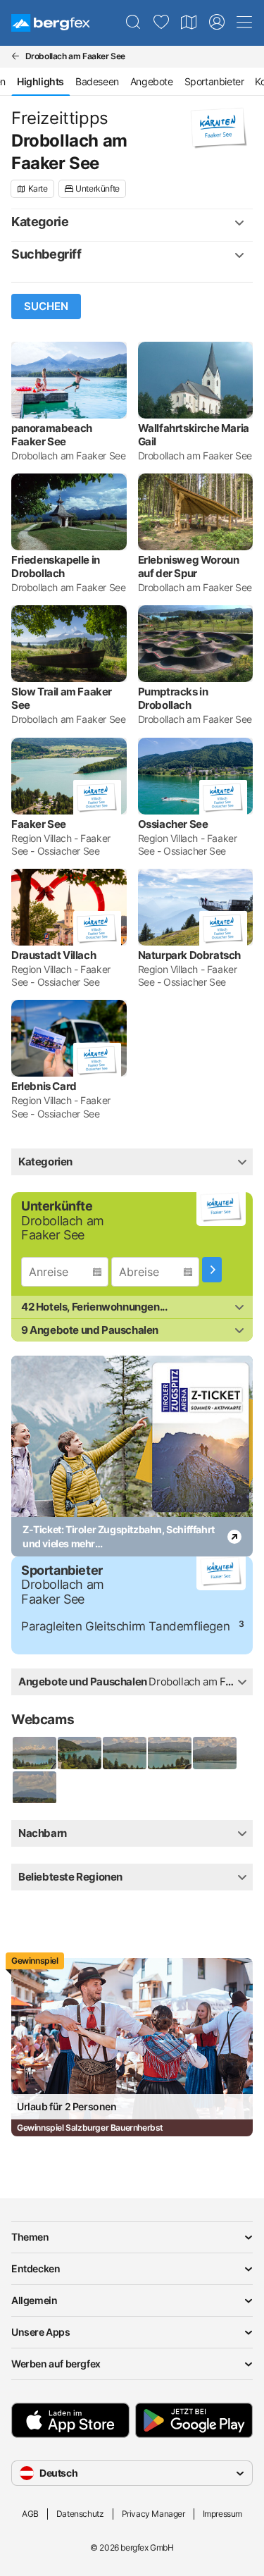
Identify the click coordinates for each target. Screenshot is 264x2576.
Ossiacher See (173, 824)
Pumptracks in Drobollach (173, 698)
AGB (30, 2514)
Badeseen (97, 81)
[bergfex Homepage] (51, 23)
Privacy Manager (153, 2514)
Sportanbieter (214, 81)
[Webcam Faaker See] (34, 1753)
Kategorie (40, 222)
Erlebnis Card (44, 1086)
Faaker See (39, 824)
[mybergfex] (217, 23)
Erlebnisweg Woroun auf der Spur (189, 566)
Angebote (152, 81)
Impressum (222, 2514)
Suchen (46, 306)
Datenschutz (80, 2514)
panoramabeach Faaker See (52, 435)
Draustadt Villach (54, 955)
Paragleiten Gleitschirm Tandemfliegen (125, 1626)
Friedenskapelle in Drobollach (56, 566)
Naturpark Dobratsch (189, 955)
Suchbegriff (46, 254)
